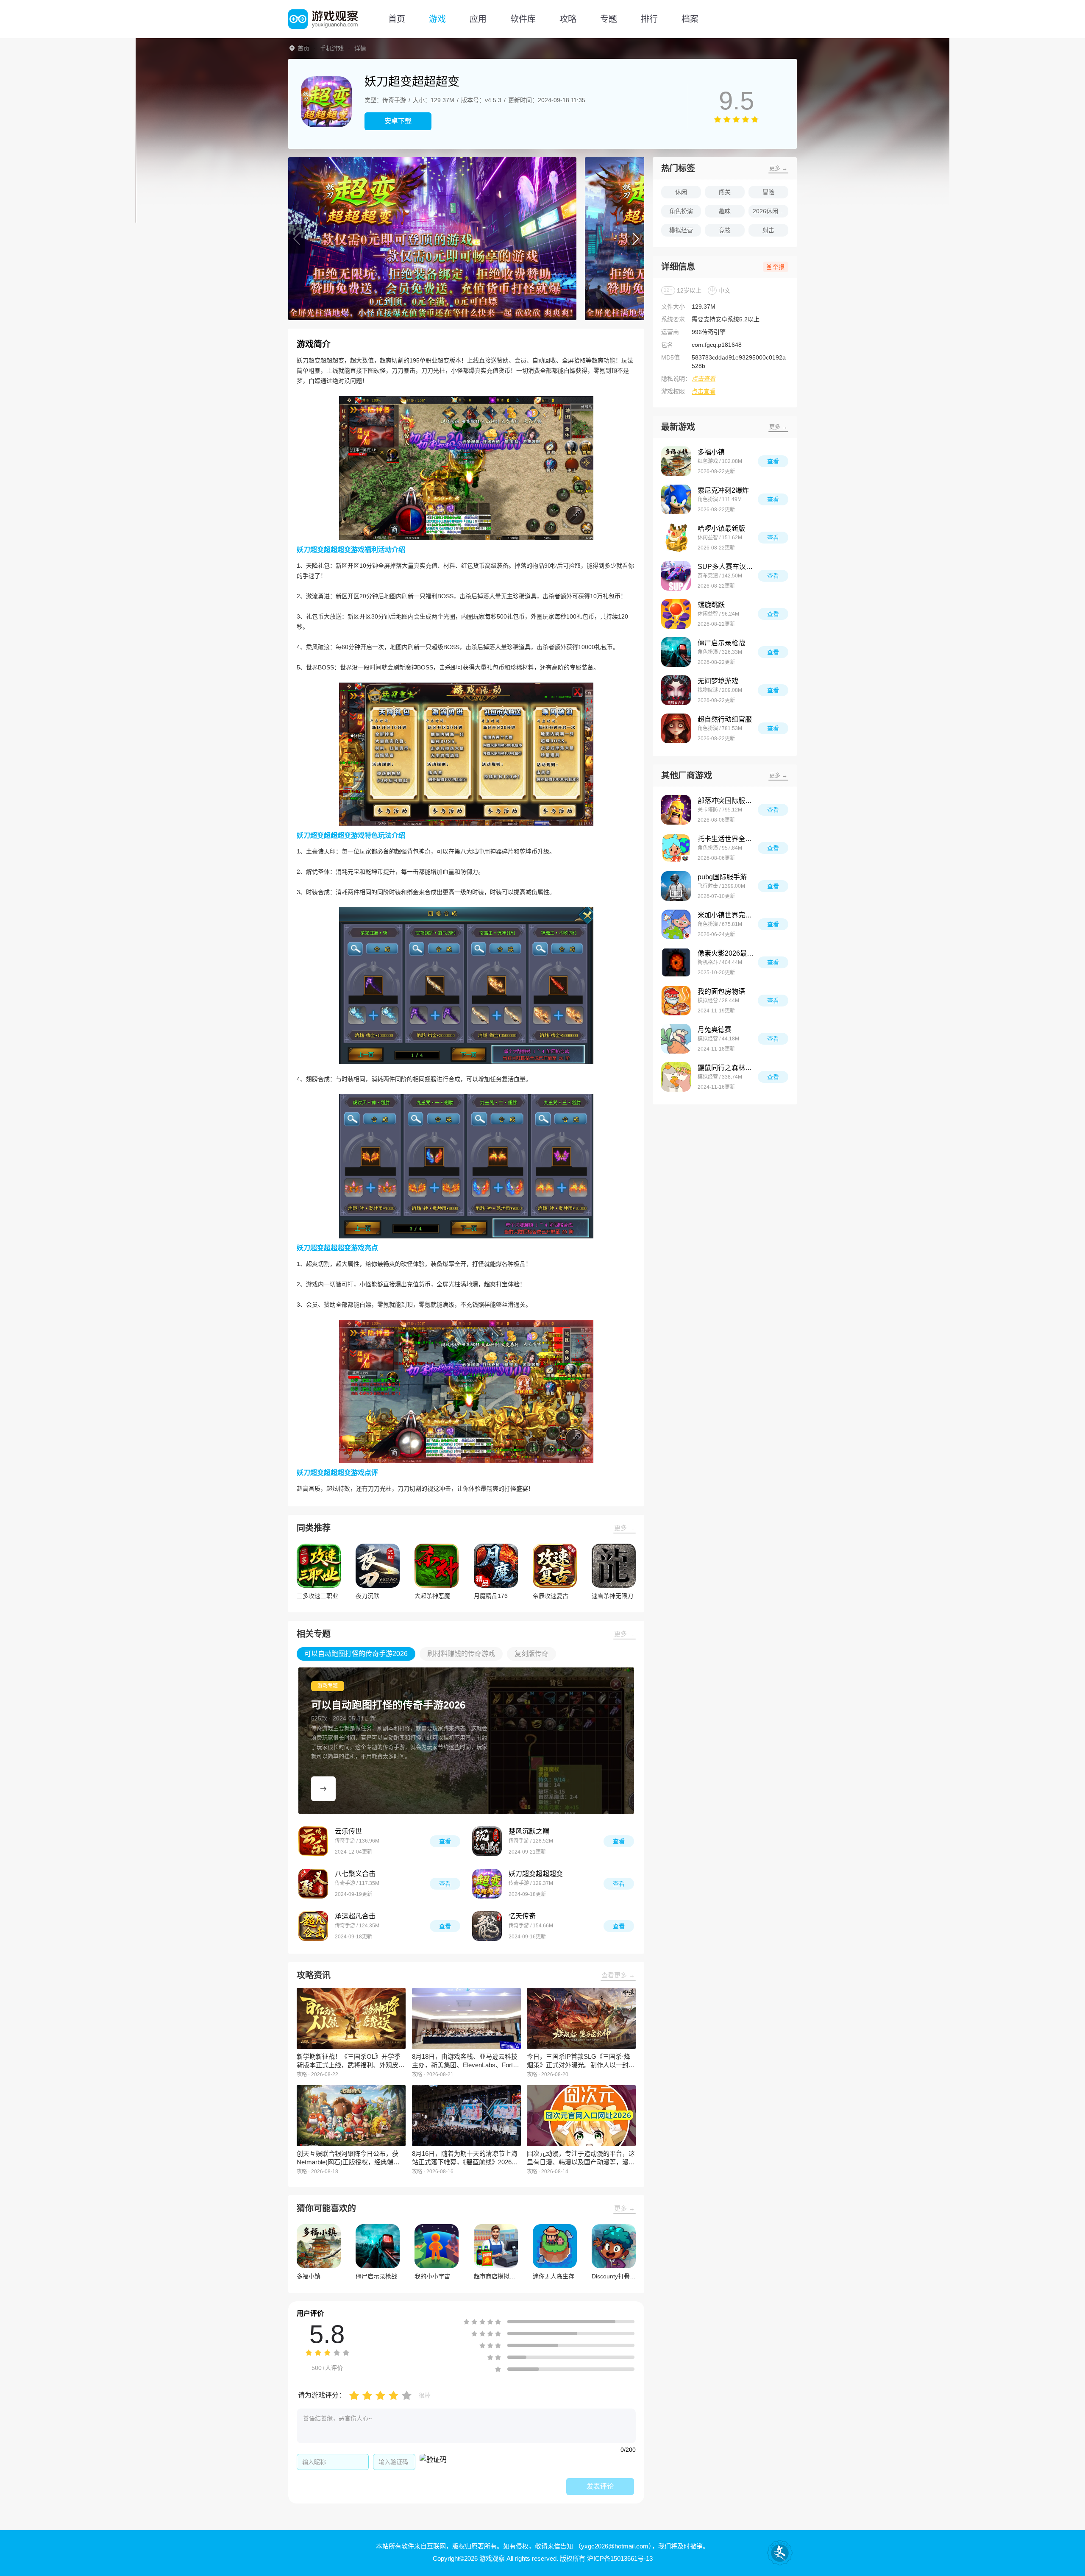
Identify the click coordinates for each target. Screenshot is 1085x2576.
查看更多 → (618, 1975)
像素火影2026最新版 (728, 953)
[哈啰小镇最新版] (676, 538)
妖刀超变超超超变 (536, 1874)
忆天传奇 (522, 1916)
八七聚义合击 (355, 1874)
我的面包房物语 (721, 991)
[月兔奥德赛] (676, 1039)
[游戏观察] (323, 19)
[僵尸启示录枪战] (676, 652)
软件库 (523, 19)
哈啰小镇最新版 (721, 528)
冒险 (768, 192)
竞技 (725, 230)
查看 (445, 1841)
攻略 (568, 19)
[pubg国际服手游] (676, 886)
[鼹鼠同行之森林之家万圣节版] (676, 1077)
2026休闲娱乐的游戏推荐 (771, 211)
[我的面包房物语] (676, 1001)
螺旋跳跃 (711, 605)
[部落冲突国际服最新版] (676, 810)
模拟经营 (681, 230)
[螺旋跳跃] (676, 614)
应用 (478, 19)
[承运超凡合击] (313, 1926)
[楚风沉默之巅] (487, 1841)
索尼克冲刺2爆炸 (723, 490)
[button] (297, 239)
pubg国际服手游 (722, 877)
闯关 (725, 192)
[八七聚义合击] (313, 1884)
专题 (609, 19)
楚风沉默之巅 (529, 1831)
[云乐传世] (313, 1841)
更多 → (625, 1528)
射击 (768, 230)
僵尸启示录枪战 (721, 643)
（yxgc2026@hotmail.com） (613, 2546)
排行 (649, 19)
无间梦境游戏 (718, 681)
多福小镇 (711, 452)
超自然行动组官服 (725, 719)
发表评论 (600, 2486)
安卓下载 (398, 121)
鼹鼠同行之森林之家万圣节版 (728, 1068)
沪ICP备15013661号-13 (620, 2558)
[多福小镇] (676, 461)
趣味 (725, 211)
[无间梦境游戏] (676, 690)
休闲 (681, 192)
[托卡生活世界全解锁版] (676, 848)
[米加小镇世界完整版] (676, 924)
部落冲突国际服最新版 (728, 801)
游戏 (437, 19)
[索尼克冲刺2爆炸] (676, 499)
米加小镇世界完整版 (728, 915)
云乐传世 (348, 1831)
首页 (397, 19)
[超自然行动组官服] (676, 728)
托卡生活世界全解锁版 (728, 839)
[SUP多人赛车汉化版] (676, 576)
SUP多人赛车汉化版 (728, 567)
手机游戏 (332, 48)
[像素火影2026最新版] (676, 962)
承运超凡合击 (355, 1916)
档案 (690, 19)
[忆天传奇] (487, 1926)
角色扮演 (681, 211)
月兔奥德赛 (715, 1030)
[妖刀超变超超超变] (487, 1884)
